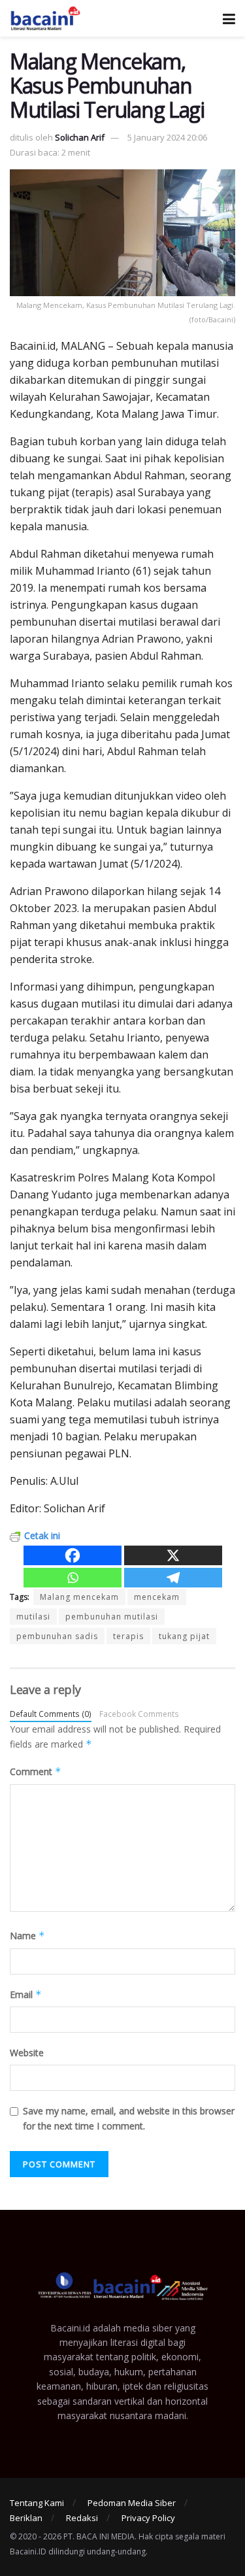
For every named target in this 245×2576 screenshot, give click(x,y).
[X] (173, 1555)
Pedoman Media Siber (132, 2503)
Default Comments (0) (51, 1714)
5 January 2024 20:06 (167, 137)
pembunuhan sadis (57, 1636)
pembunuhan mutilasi (112, 1617)
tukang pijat (184, 1636)
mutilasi (33, 1617)
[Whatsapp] (73, 1578)
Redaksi (82, 2518)
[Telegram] (173, 1578)
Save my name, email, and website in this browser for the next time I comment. (129, 2118)
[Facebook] (73, 1555)
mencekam (157, 1597)
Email (26, 1994)
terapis (128, 1636)
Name (27, 1936)
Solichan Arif (80, 137)
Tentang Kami (37, 2503)
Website (27, 2053)
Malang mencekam (79, 1597)
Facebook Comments (139, 1714)
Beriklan (26, 2518)
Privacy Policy (148, 2518)
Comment (36, 1771)
